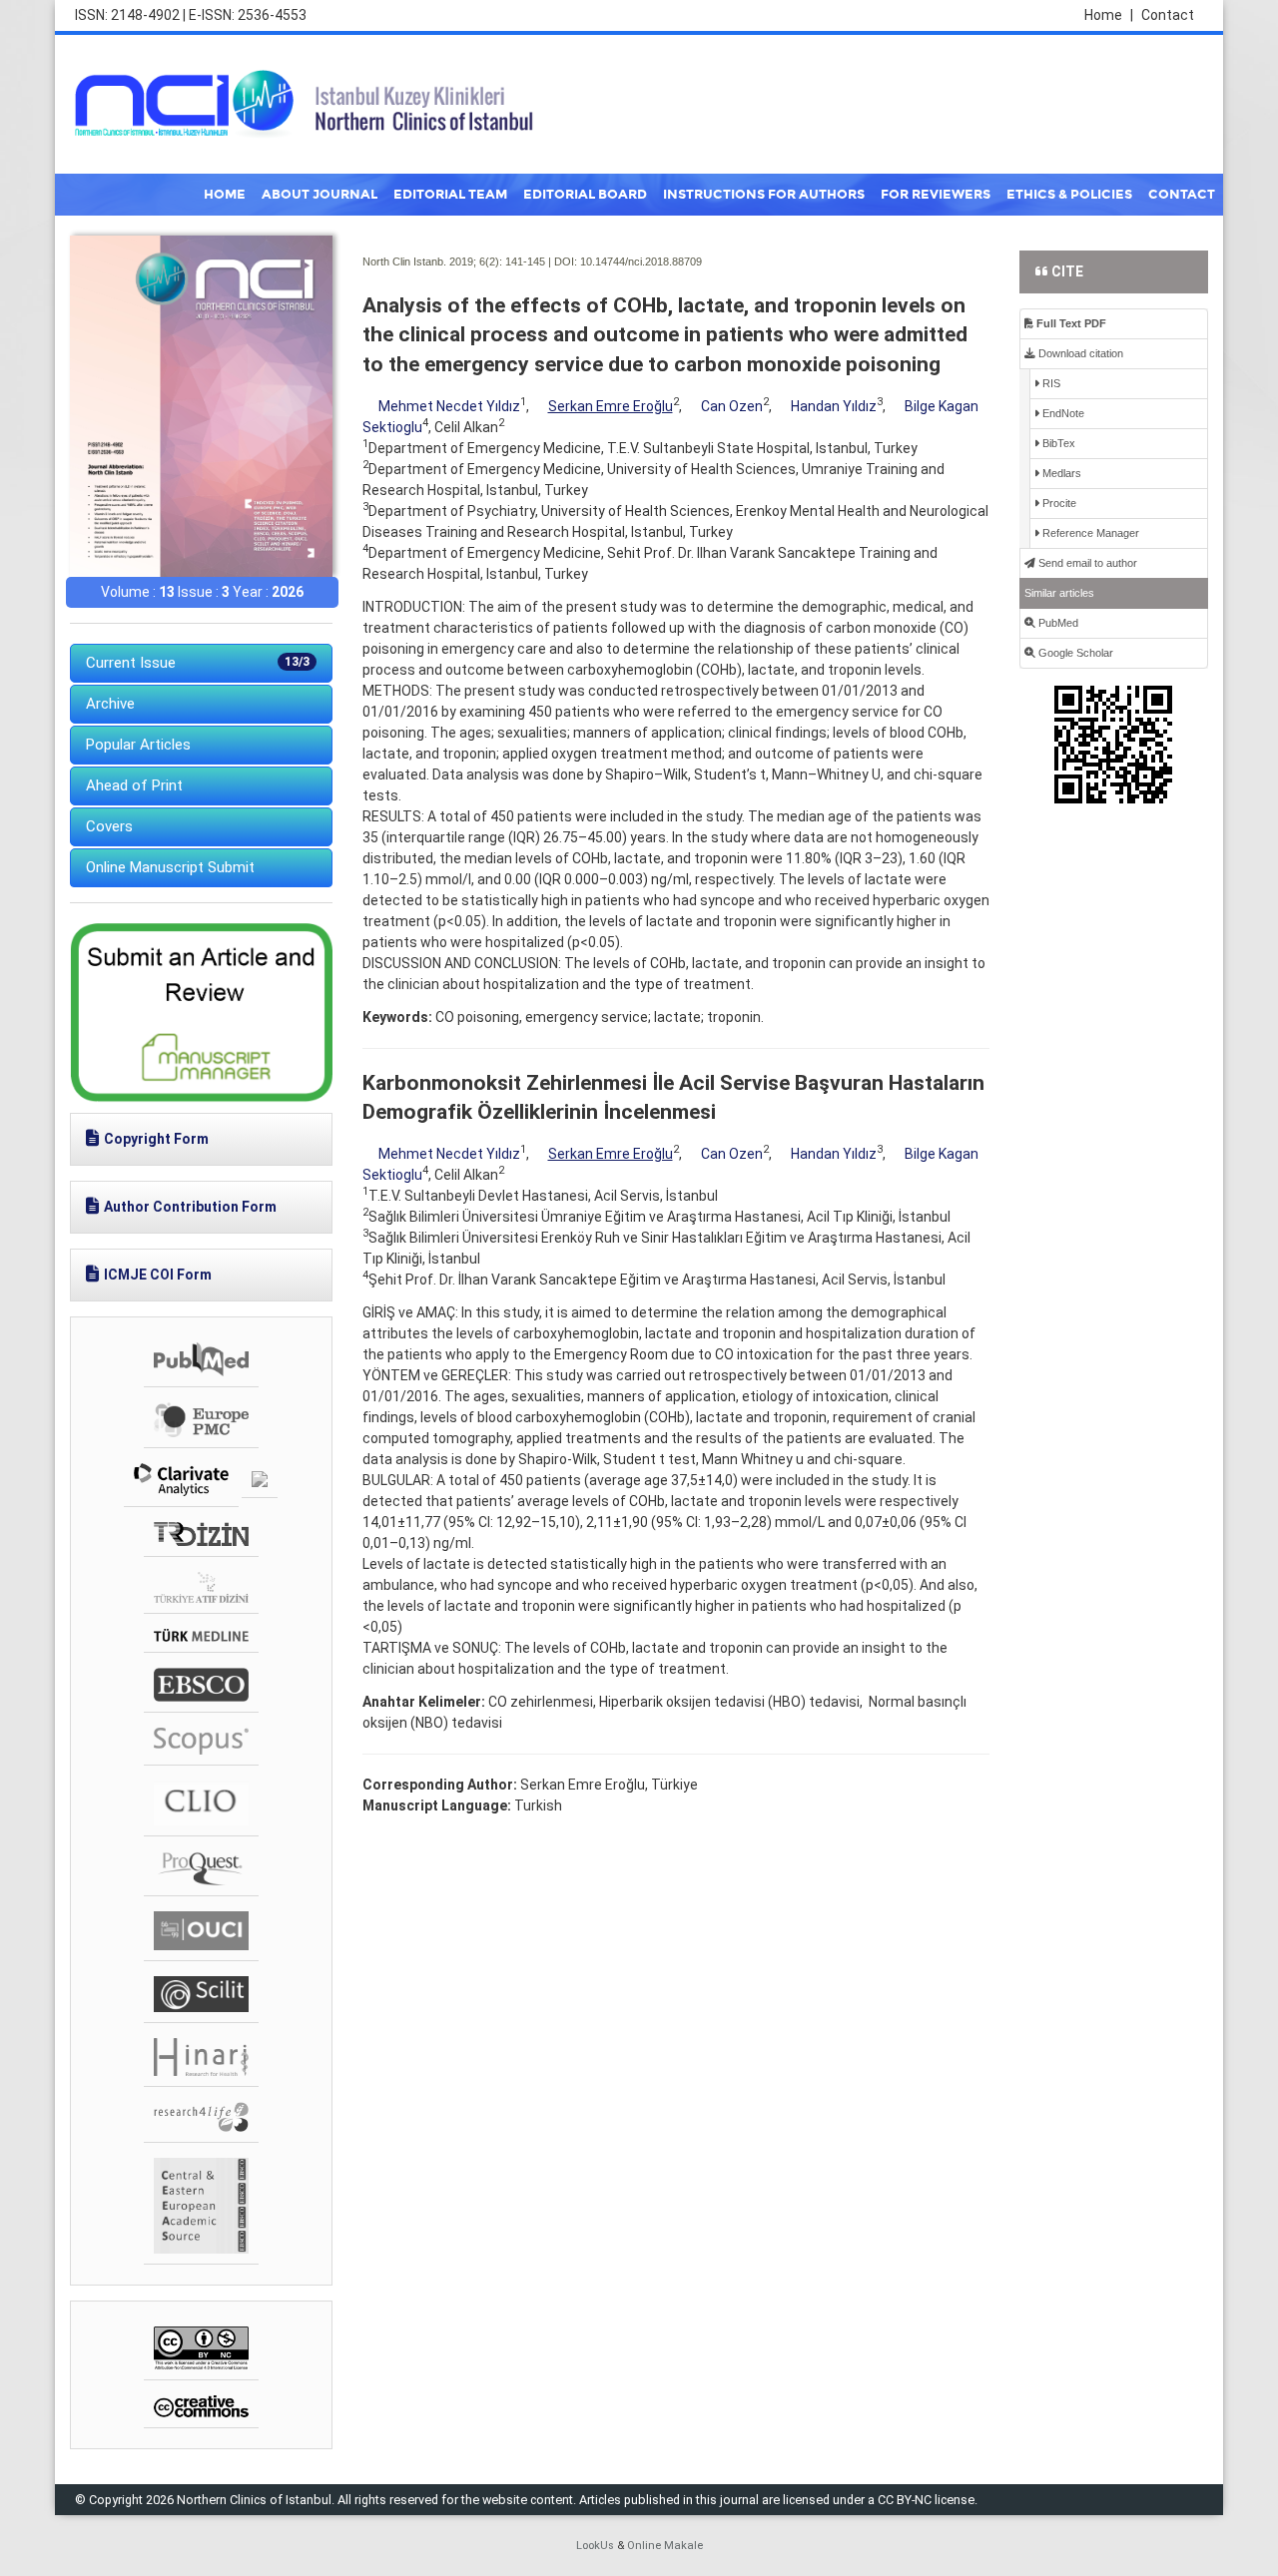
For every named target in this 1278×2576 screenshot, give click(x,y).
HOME (225, 195)
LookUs (595, 2546)
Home (1109, 15)
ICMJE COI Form (158, 1275)
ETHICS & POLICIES (1069, 195)
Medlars (1060, 473)
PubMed (1057, 623)
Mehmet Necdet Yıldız (449, 406)
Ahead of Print (134, 785)
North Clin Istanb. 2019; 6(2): (432, 261)
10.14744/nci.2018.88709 (641, 261)
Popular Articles (138, 745)
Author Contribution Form (190, 1207)
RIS (1050, 383)
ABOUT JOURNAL (319, 195)
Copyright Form (156, 1139)
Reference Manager (1089, 533)
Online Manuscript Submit (170, 867)
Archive (110, 704)
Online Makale (665, 2546)
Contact (1168, 15)
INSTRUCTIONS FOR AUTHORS (764, 195)
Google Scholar (1074, 653)
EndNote (1062, 413)
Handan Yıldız (834, 406)
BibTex (1057, 443)
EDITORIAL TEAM (450, 195)
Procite (1058, 503)
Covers (109, 826)
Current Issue (198, 663)
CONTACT (1182, 195)
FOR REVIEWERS (936, 195)
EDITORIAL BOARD (585, 195)
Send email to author (1086, 563)
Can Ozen (732, 406)
